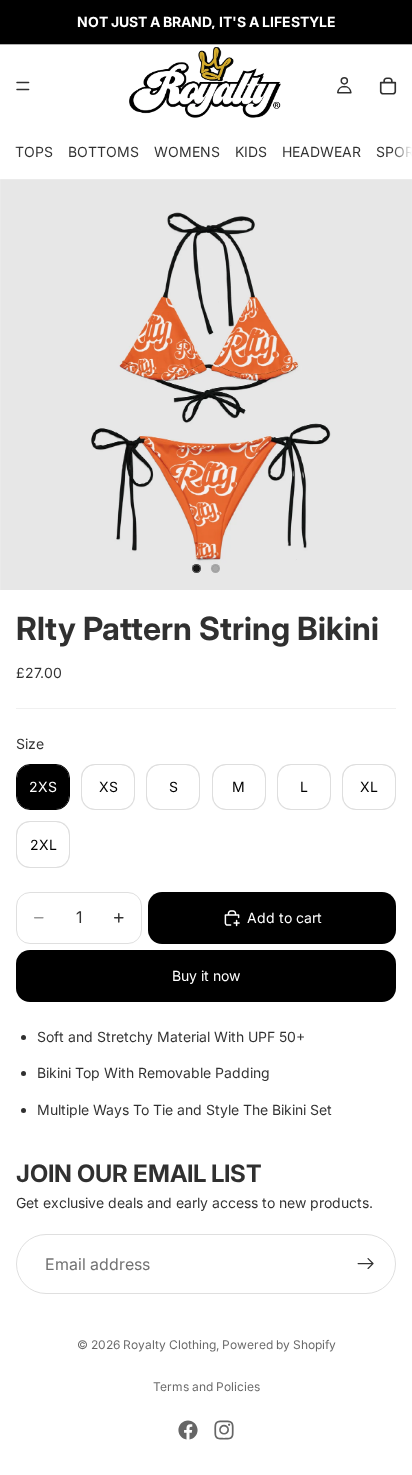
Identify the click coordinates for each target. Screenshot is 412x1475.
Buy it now (206, 975)
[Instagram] (224, 1430)
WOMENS (187, 151)
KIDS (251, 151)
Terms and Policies (206, 1386)
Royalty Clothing (169, 1344)
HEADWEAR (321, 151)
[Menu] (23, 86)
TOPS (34, 151)
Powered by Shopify (279, 1344)
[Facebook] (188, 1430)
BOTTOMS (103, 151)
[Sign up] (366, 1264)
